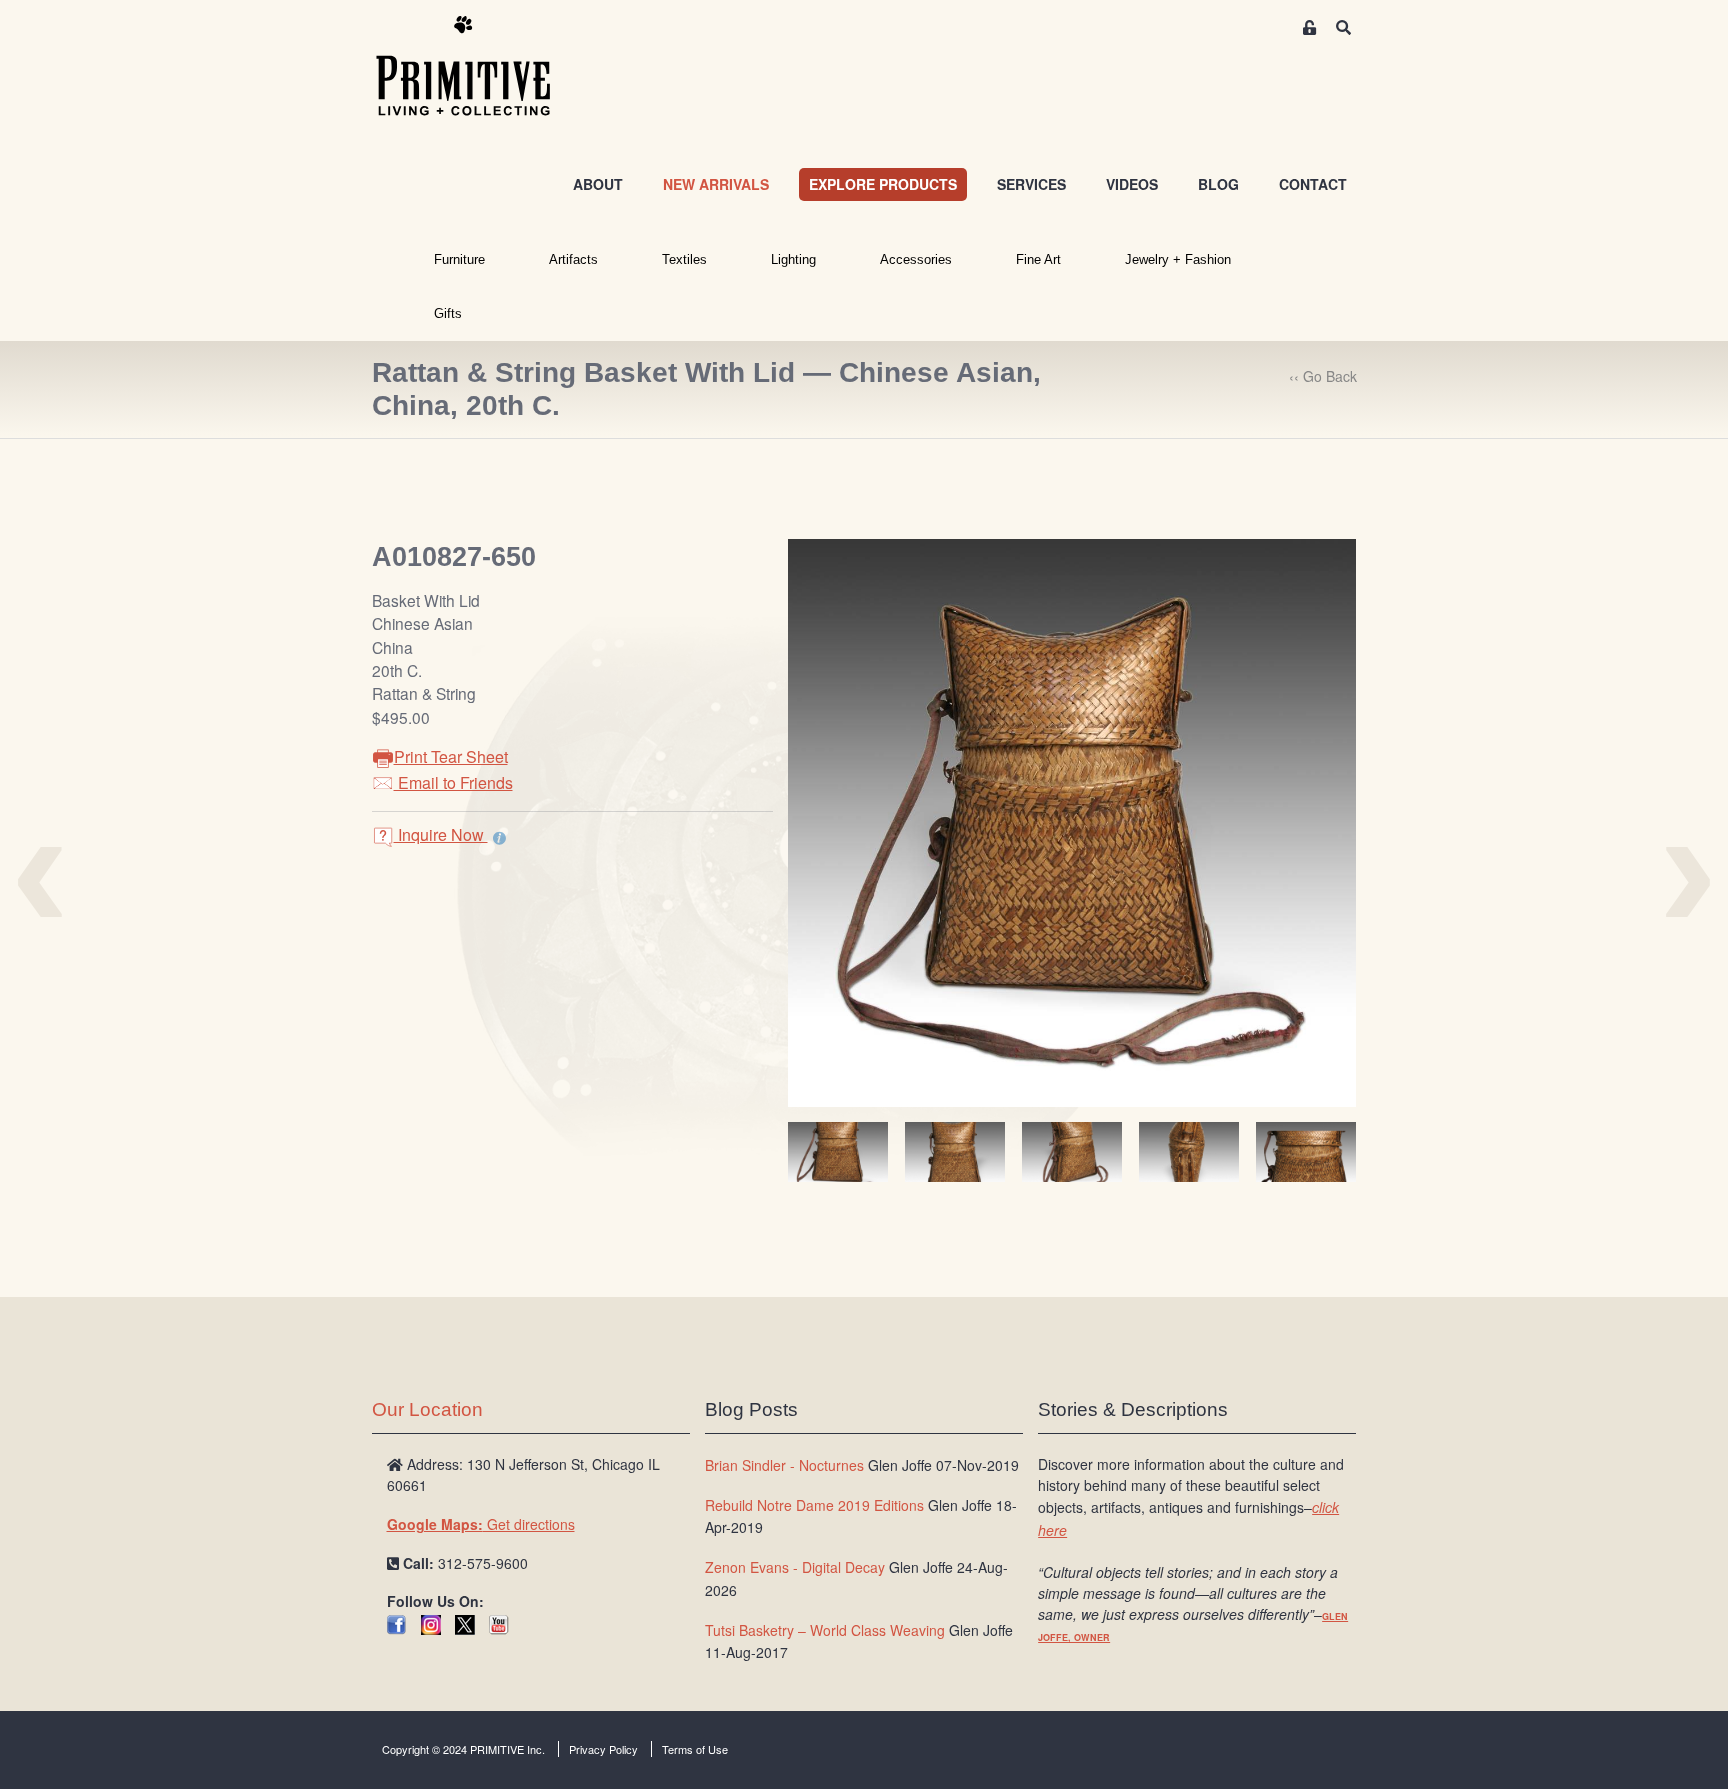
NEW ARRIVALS (716, 184)
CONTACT (1313, 184)
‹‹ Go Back (1323, 376)
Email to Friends (453, 782)
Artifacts (573, 259)
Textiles (684, 259)
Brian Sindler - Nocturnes (784, 1465)
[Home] (478, 67)
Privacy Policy (603, 1749)
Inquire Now (441, 834)
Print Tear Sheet (451, 756)
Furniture (459, 259)
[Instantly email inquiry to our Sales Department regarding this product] (499, 837)
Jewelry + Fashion (1178, 259)
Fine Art (1038, 259)
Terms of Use (695, 1749)
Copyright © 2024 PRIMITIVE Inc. (463, 1749)
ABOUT (598, 184)
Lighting (793, 259)
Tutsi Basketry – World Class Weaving (825, 1630)
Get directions (481, 1524)
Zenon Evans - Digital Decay (795, 1567)
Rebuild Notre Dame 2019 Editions (814, 1505)
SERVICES (1031, 184)
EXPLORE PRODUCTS (883, 184)
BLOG (1218, 184)
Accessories (916, 259)
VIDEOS (1132, 184)
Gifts (448, 313)
